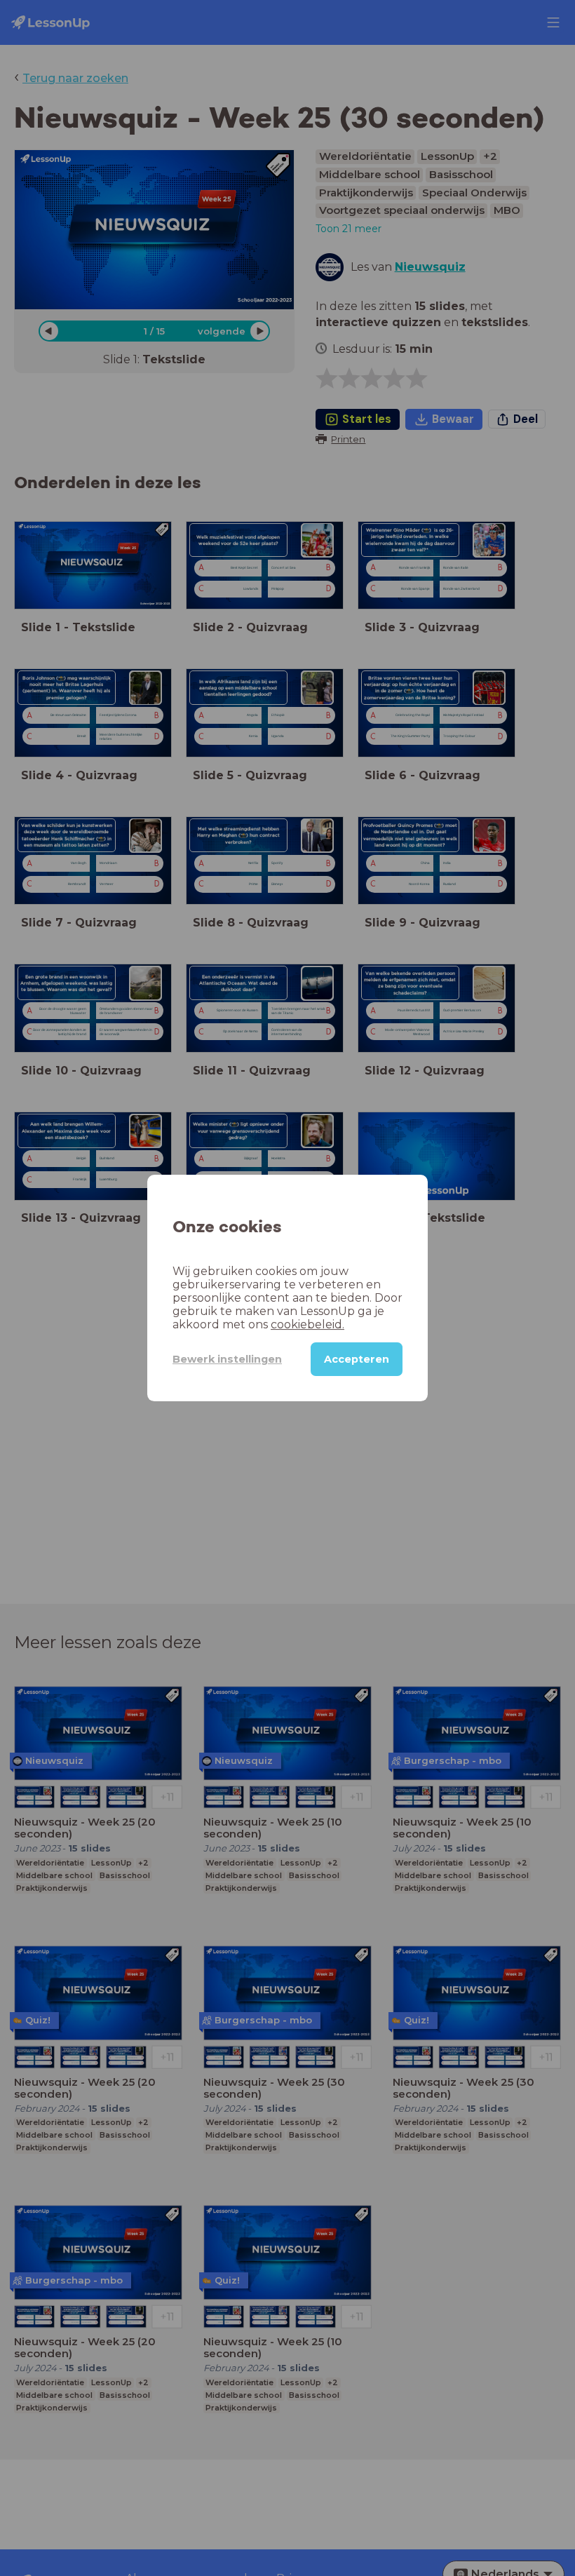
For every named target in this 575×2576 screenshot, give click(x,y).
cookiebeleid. (307, 1324)
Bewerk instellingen (227, 1359)
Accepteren (357, 1359)
